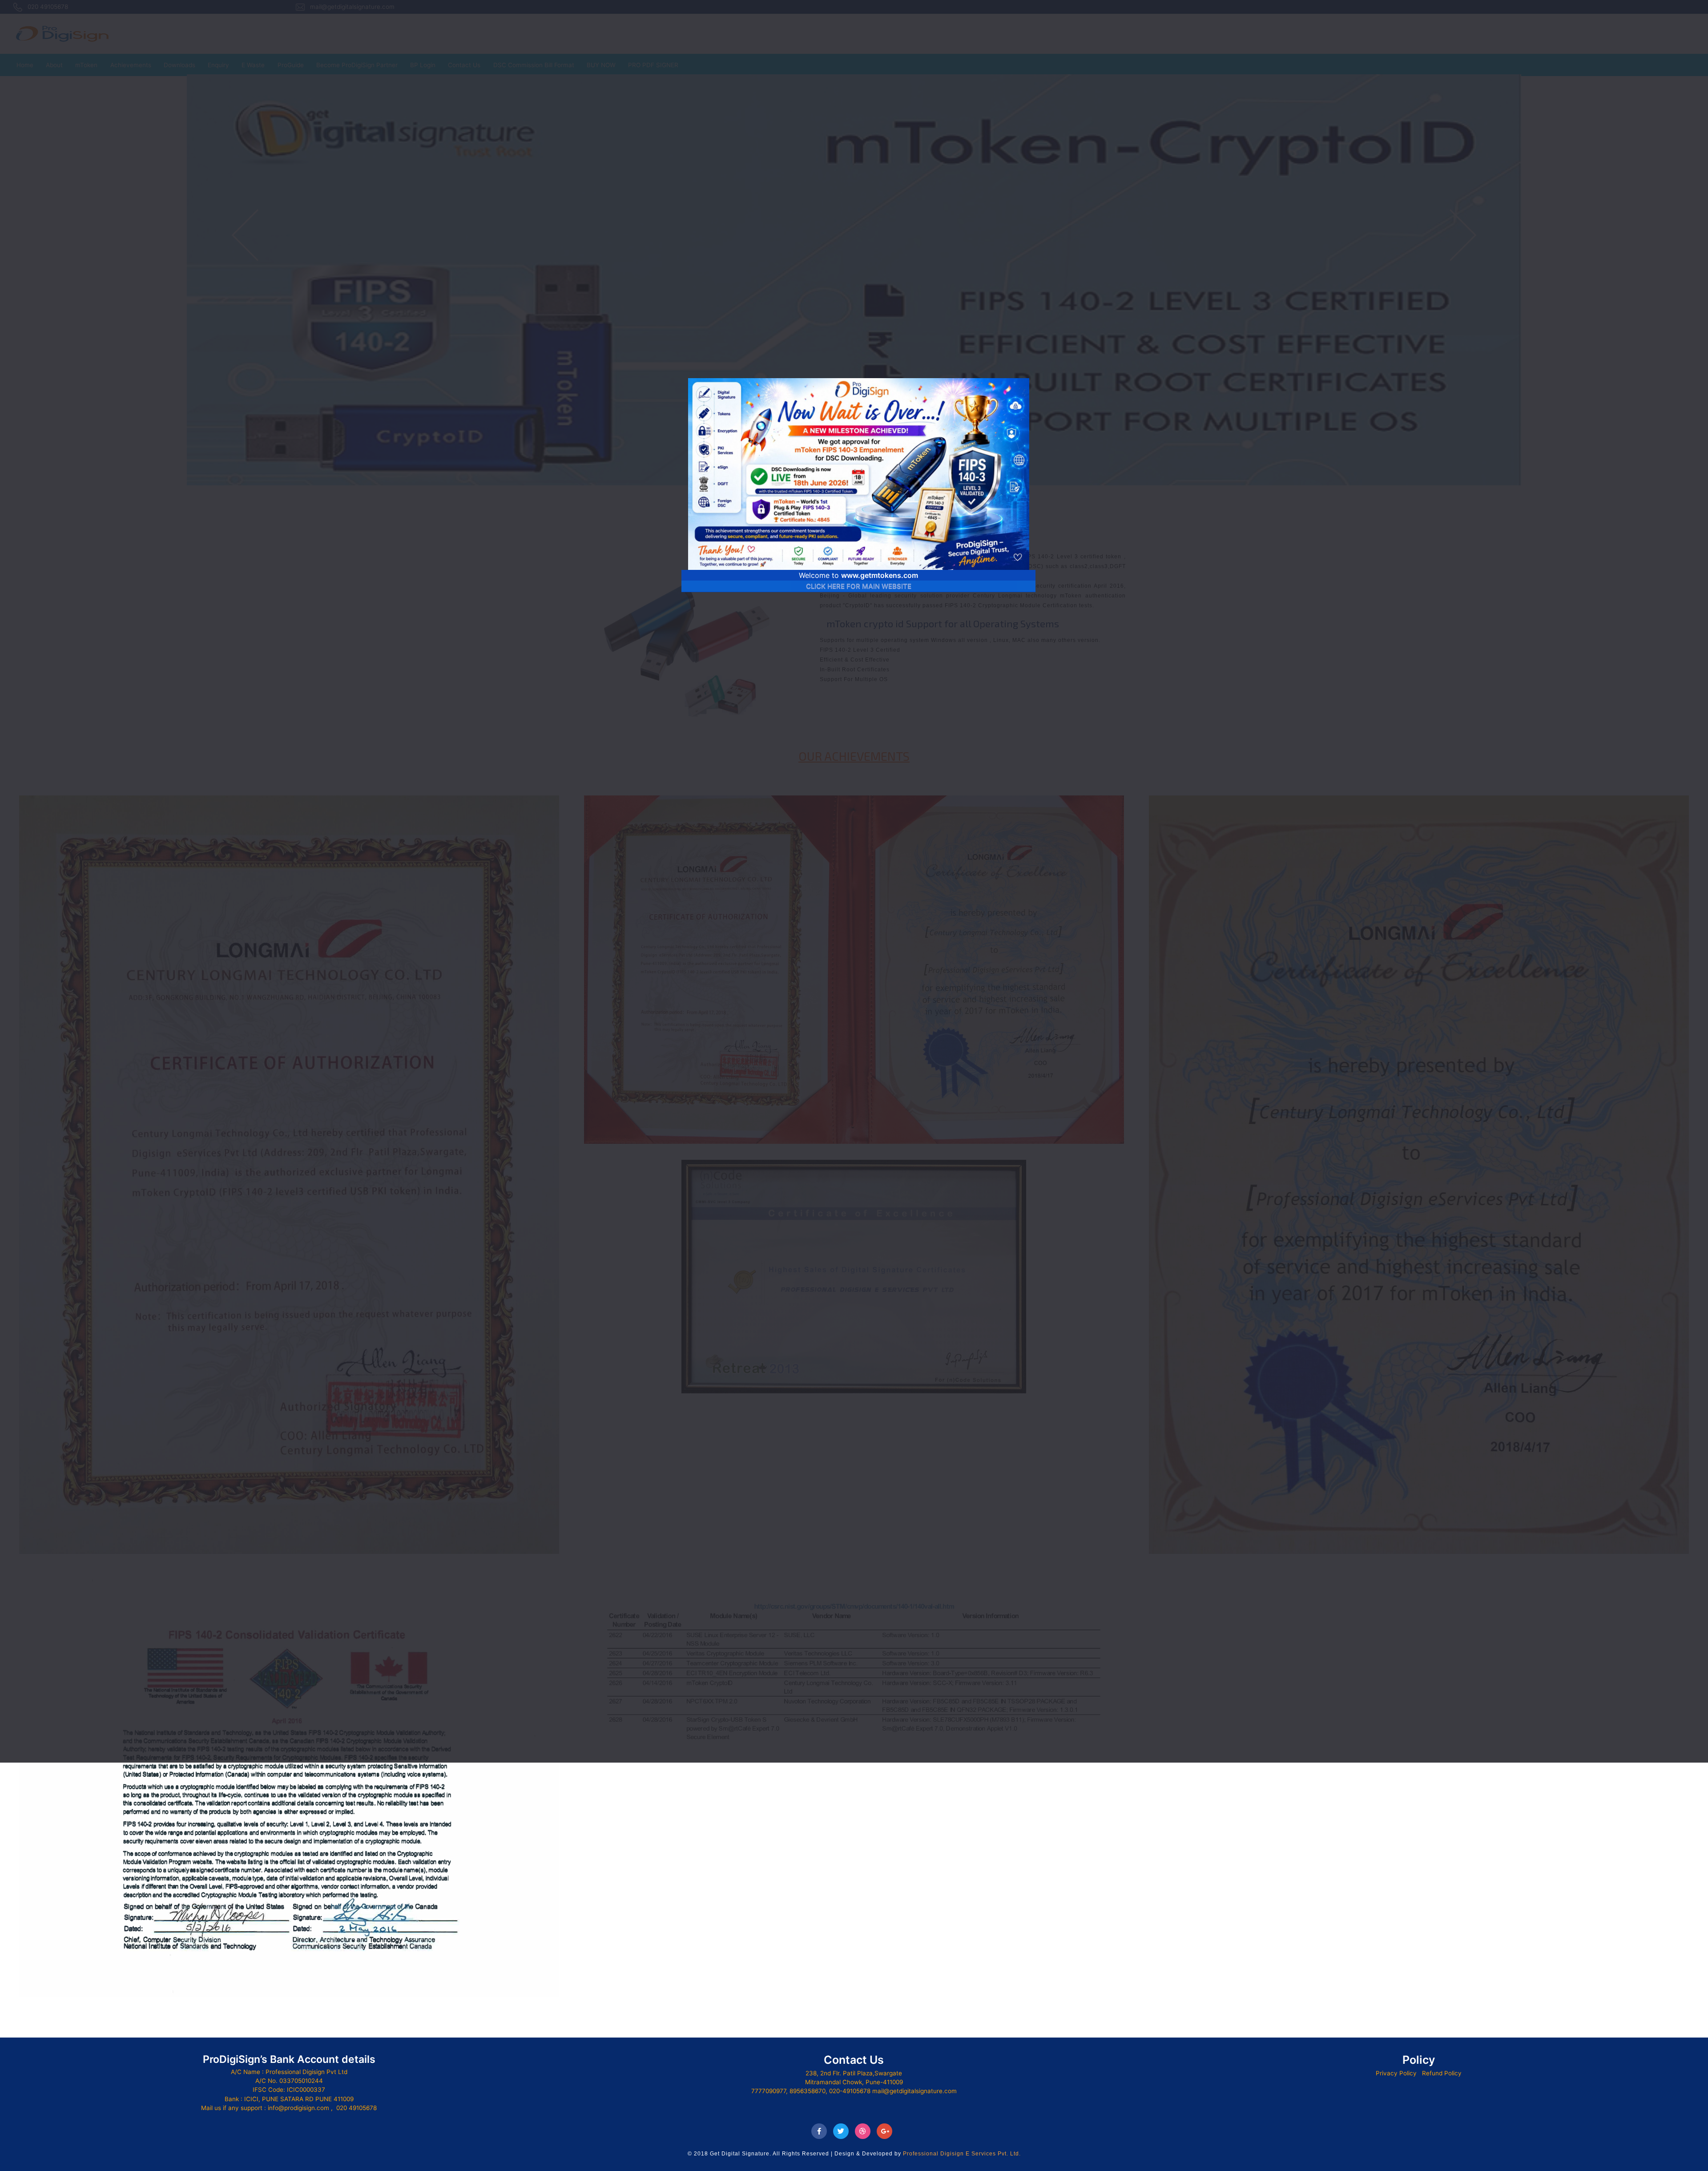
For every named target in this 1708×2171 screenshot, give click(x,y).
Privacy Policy (1396, 2073)
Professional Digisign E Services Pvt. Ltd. (962, 2154)
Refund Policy (1442, 2073)
